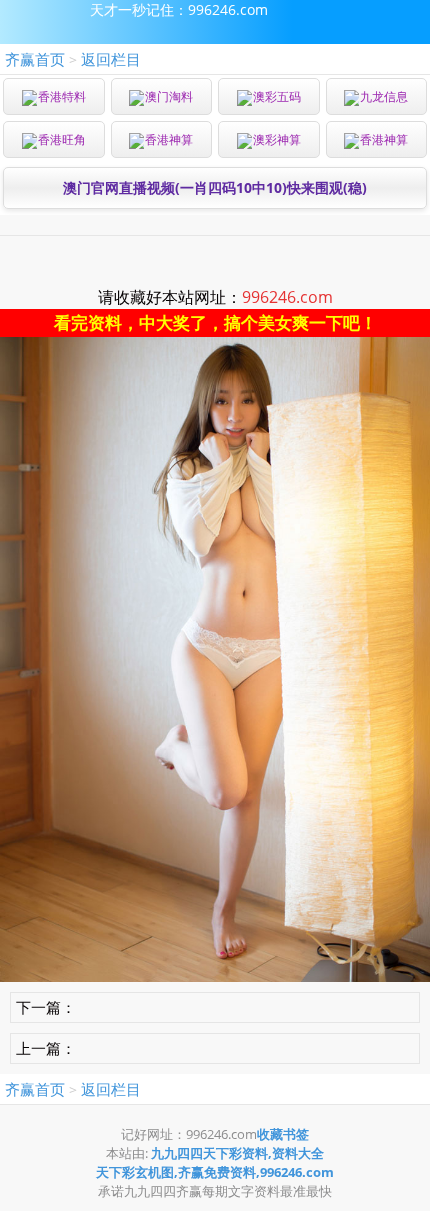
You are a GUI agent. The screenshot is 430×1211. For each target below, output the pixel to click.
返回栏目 (111, 59)
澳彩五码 (277, 96)
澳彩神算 (277, 139)
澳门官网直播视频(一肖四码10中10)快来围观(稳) (215, 187)
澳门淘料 (169, 96)
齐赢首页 (35, 59)
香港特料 (62, 96)
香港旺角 (62, 139)
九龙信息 (384, 96)
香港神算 (169, 139)
